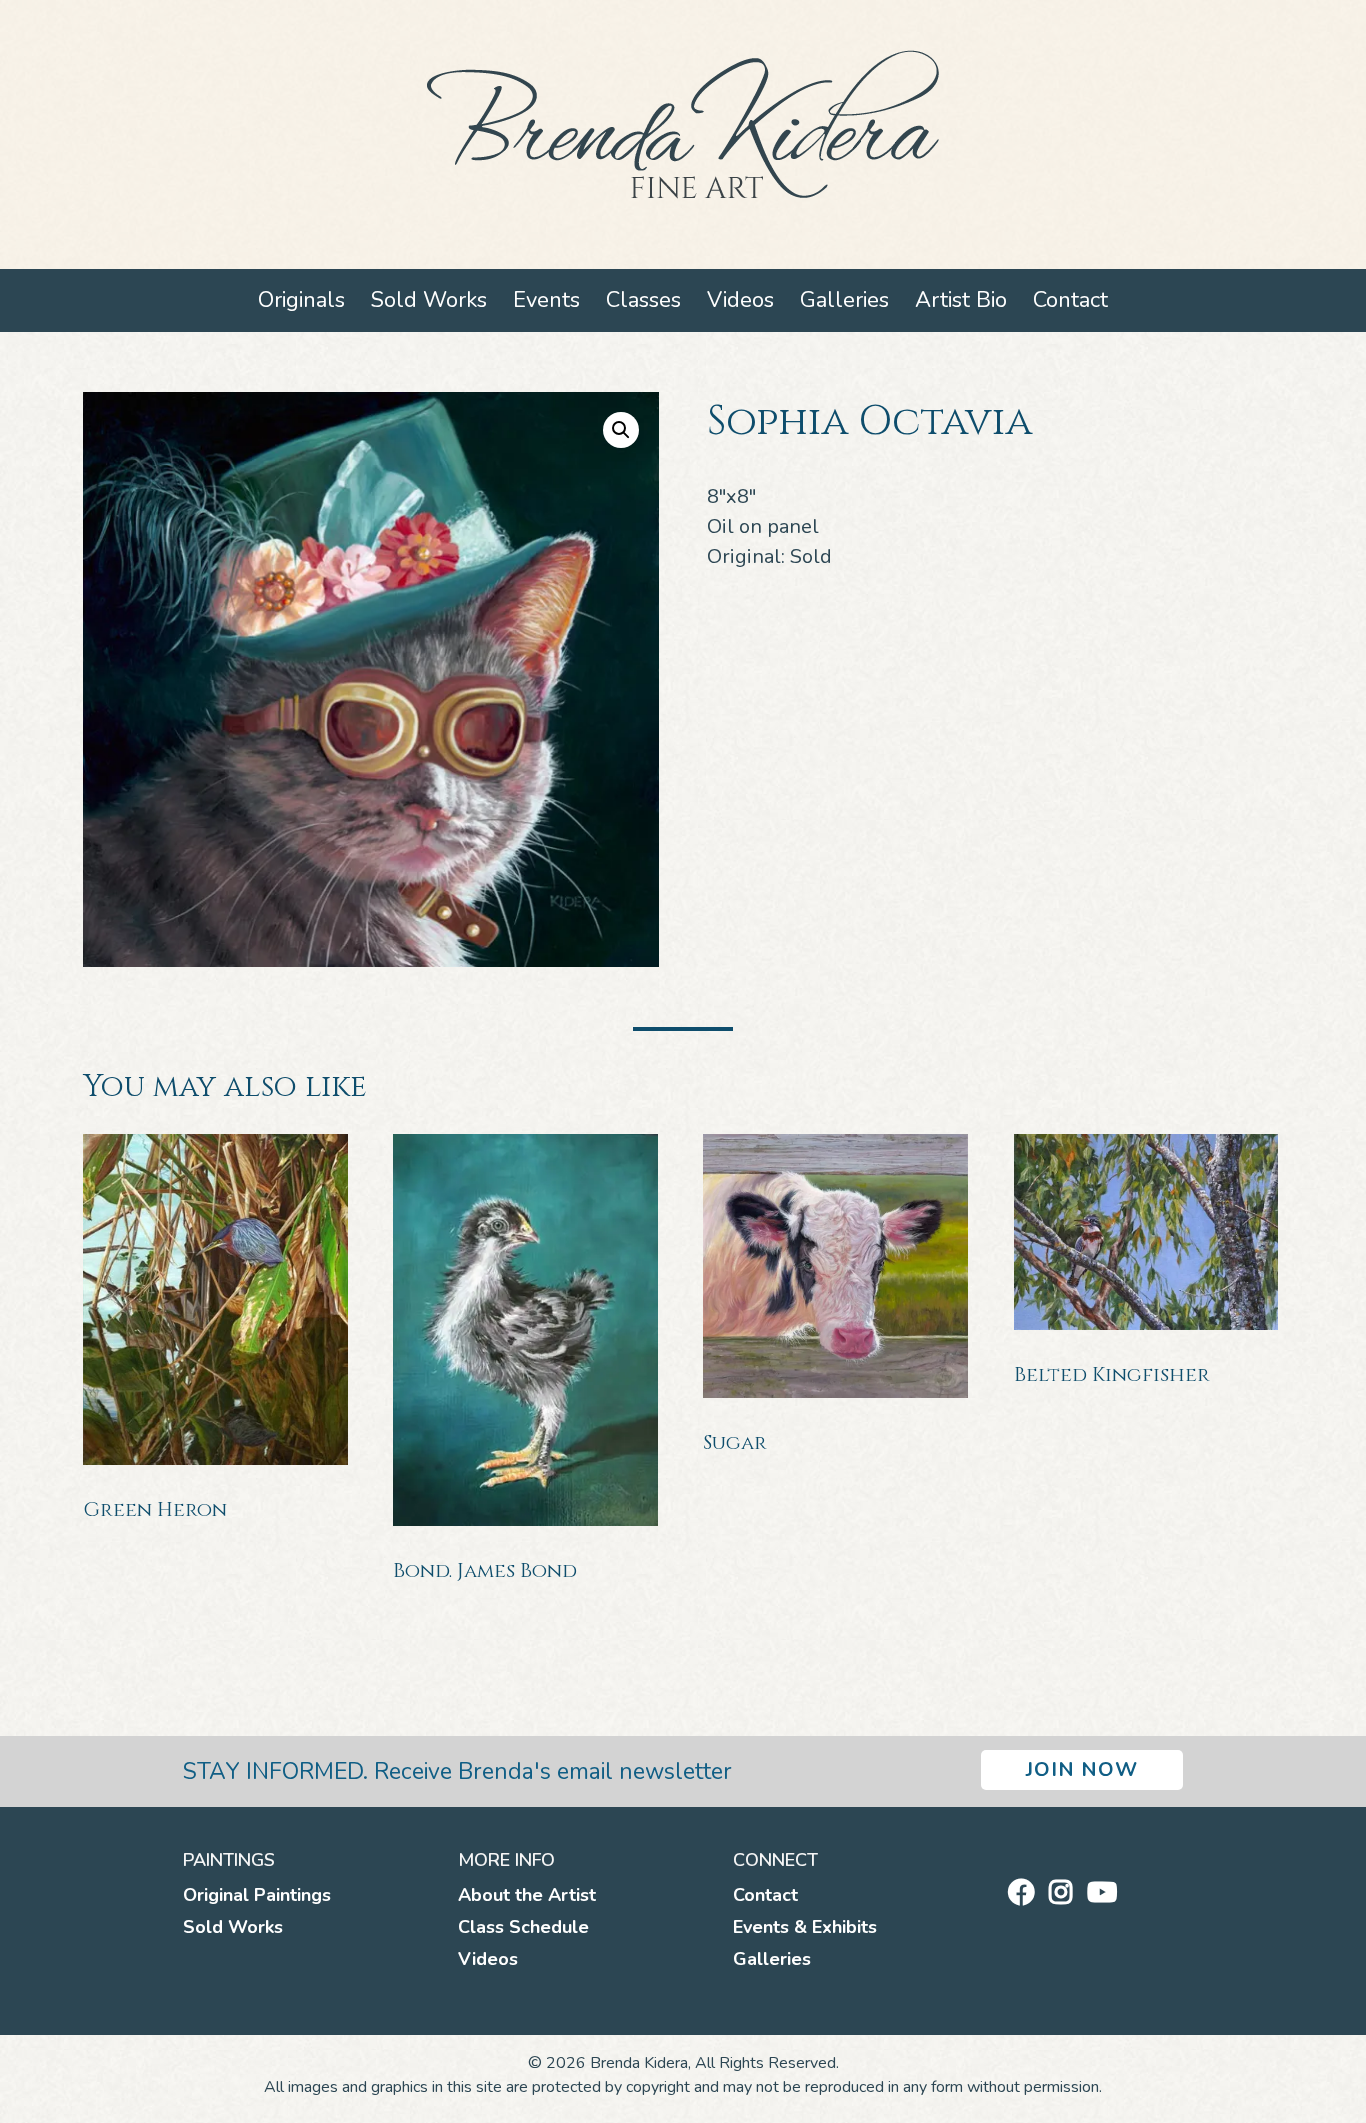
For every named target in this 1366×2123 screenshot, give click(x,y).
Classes (643, 300)
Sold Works (429, 300)
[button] (621, 430)
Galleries (844, 300)
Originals (301, 300)
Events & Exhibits (805, 1927)
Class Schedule (523, 1927)
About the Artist (527, 1895)
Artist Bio (961, 300)
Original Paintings (257, 1895)
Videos (740, 300)
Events (546, 300)
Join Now (1082, 1769)
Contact (1070, 300)
